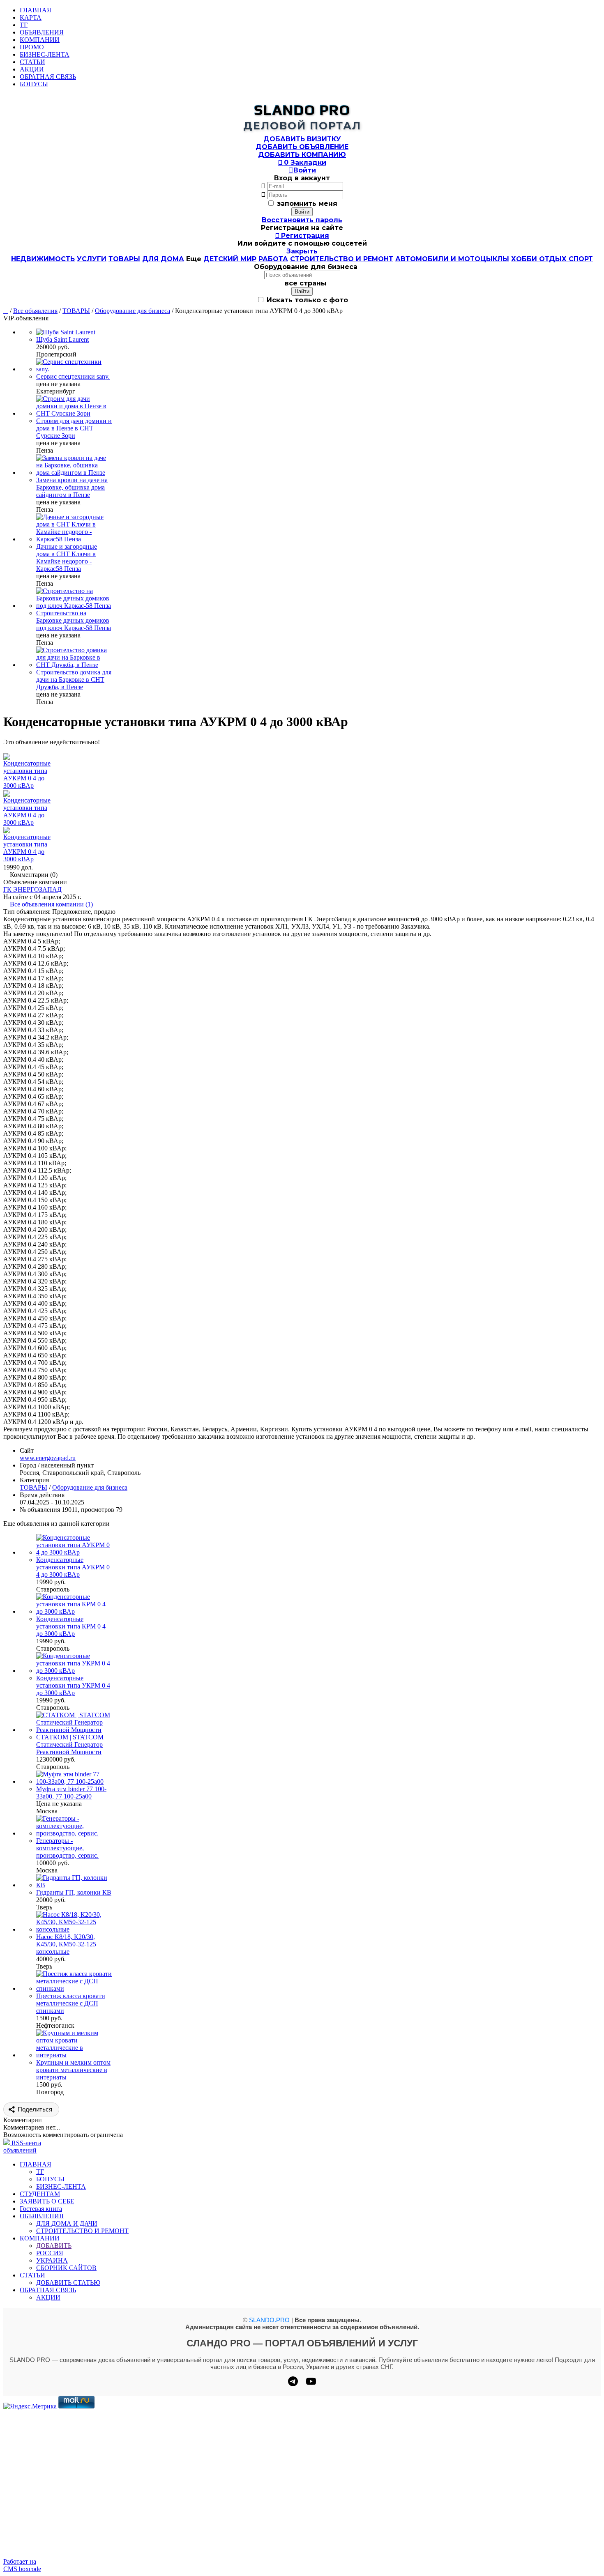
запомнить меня (307, 204)
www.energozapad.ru (48, 1458)
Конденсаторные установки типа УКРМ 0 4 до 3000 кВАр (73, 1685)
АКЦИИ (32, 69)
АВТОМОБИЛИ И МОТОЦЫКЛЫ (452, 259)
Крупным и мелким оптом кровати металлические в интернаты (73, 2070)
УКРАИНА (52, 2260)
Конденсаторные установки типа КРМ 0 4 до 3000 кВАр (71, 1626)
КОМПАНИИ (40, 40)
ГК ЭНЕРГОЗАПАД (32, 889)
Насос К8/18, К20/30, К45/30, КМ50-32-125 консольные (66, 1944)
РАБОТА (273, 259)
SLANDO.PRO (269, 2320)
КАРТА (31, 17)
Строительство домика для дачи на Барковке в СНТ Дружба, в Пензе (74, 680)
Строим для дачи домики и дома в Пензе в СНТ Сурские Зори (74, 428)
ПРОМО (32, 47)
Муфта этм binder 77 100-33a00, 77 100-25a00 (71, 1793)
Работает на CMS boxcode (22, 2565)
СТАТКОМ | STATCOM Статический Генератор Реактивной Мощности (70, 1745)
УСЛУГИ (92, 259)
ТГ (24, 25)
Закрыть (302, 251)
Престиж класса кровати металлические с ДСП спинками (71, 2003)
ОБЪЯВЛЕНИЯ (42, 32)
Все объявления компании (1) (51, 904)
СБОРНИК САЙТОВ (66, 2268)
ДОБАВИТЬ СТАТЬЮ (68, 2283)
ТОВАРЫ (124, 259)
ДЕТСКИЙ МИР (230, 259)
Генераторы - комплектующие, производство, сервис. (67, 1848)
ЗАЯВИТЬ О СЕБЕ (47, 2201)
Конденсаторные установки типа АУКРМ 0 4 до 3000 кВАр (73, 1567)
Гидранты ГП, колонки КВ (74, 1892)
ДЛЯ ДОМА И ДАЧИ (67, 2223)
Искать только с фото (306, 300)
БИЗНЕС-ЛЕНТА (45, 54)
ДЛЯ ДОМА (163, 259)
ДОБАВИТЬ (54, 2246)
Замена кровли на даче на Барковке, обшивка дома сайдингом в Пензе (72, 487)
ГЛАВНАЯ (36, 10)
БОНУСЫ (34, 84)
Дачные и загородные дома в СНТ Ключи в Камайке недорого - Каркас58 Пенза (67, 558)
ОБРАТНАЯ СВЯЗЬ (48, 77)
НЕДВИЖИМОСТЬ (43, 259)
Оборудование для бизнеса (133, 311)
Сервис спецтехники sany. (73, 376)
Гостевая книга (41, 2209)
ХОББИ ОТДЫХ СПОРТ (552, 259)
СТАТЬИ (32, 62)
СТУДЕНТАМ (40, 2194)
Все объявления (35, 311)
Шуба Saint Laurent (62, 339)
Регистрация (302, 236)
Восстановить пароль (302, 220)
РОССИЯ (50, 2253)
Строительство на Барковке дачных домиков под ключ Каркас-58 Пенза (74, 620)
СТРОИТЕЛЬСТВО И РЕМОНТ (342, 259)
